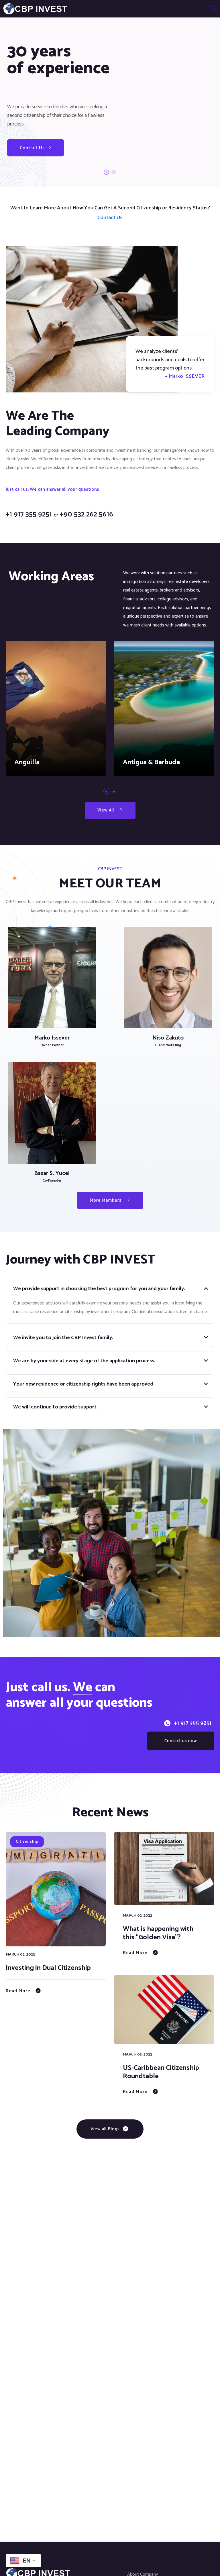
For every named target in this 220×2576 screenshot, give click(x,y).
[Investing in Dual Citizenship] (56, 1889)
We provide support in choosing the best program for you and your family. (99, 1289)
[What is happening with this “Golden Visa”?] (164, 1868)
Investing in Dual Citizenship (48, 1968)
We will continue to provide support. (55, 1407)
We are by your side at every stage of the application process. (84, 1361)
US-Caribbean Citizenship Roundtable (161, 2072)
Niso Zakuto (168, 1038)
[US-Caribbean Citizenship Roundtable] (164, 2009)
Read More (18, 1991)
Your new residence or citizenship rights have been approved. (84, 1384)
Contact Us (33, 148)
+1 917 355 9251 (193, 1723)
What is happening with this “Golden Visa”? (158, 1933)
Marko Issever (52, 1038)
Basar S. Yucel (52, 1173)
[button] (106, 792)
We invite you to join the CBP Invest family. (63, 1338)
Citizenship (27, 1842)
